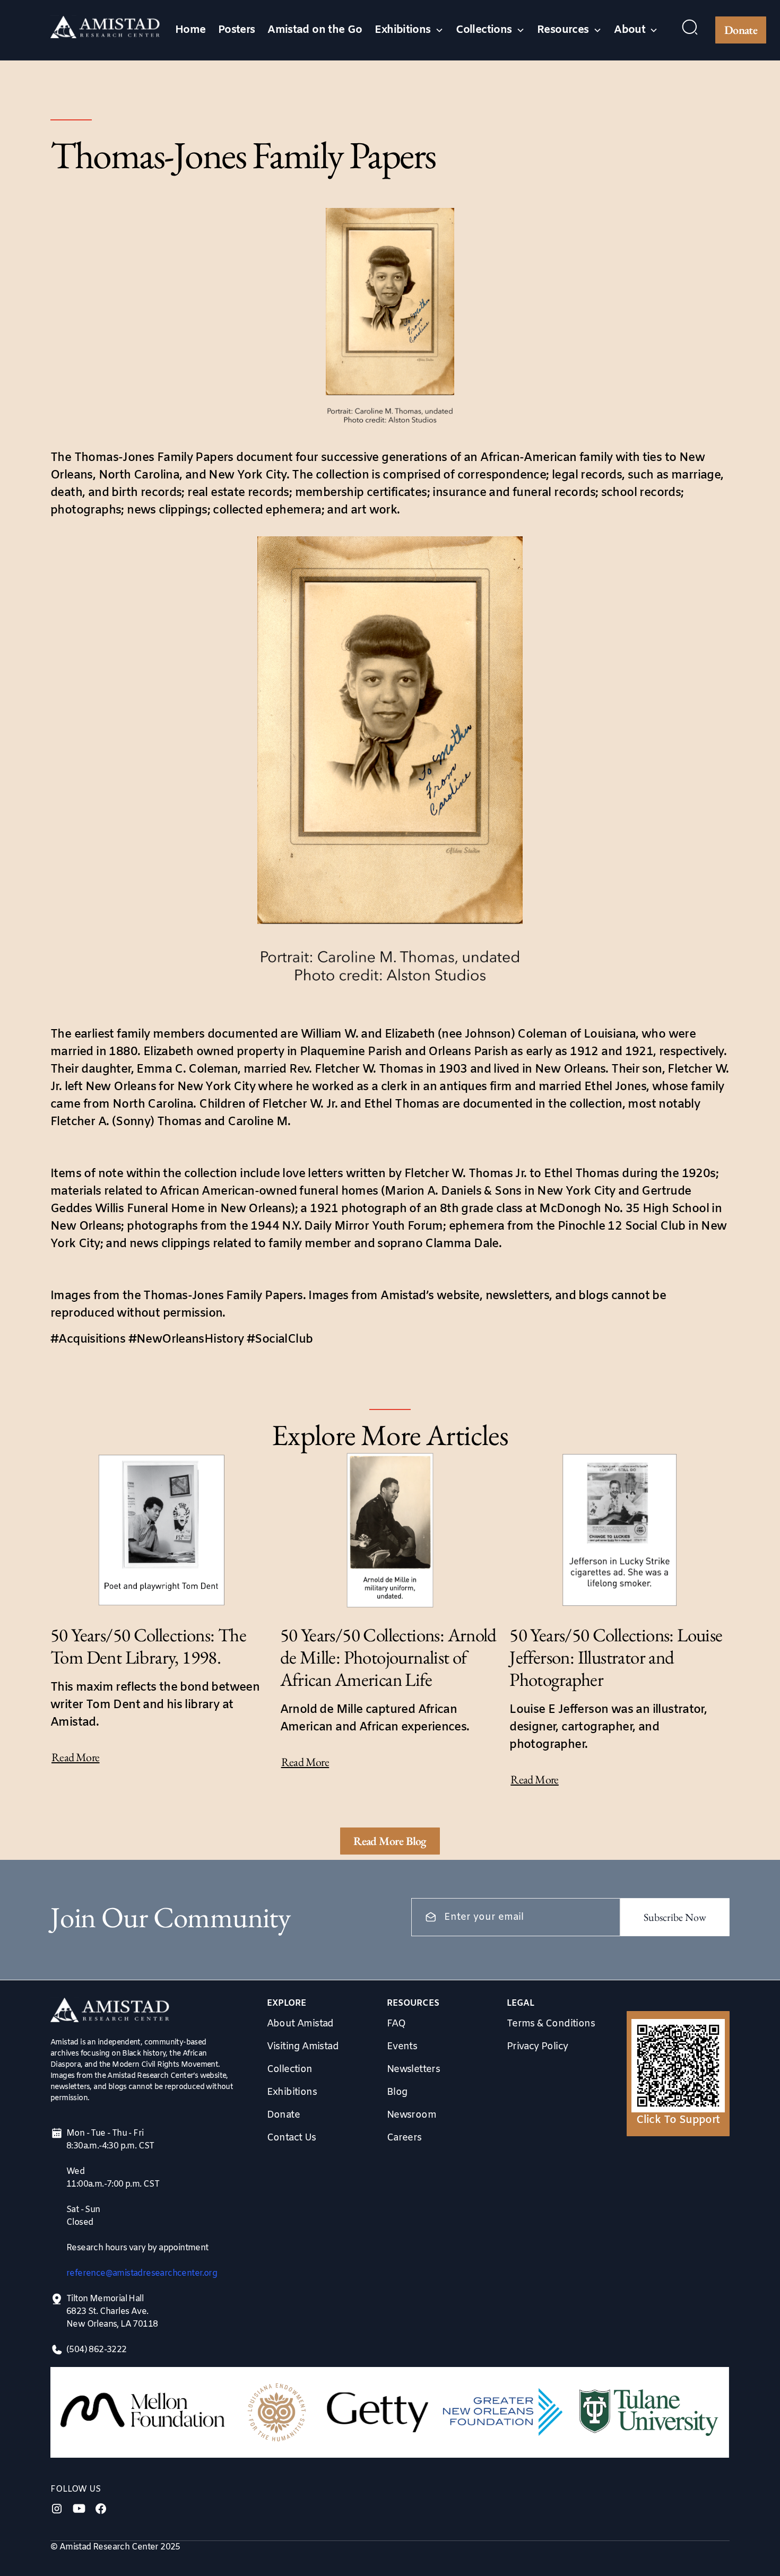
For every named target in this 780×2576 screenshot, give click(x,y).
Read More (76, 1757)
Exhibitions (292, 2092)
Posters (237, 30)
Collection (290, 2069)
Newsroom (411, 2115)
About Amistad (300, 2024)
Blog (397, 2092)
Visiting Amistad (303, 2047)
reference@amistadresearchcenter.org (142, 2273)
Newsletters (413, 2069)
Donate (741, 30)
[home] (105, 30)
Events (402, 2047)
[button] (409, 30)
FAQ (396, 2024)
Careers (404, 2138)
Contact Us (292, 2138)
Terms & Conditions (551, 2024)
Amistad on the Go (315, 30)
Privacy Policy (538, 2047)
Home (190, 30)
